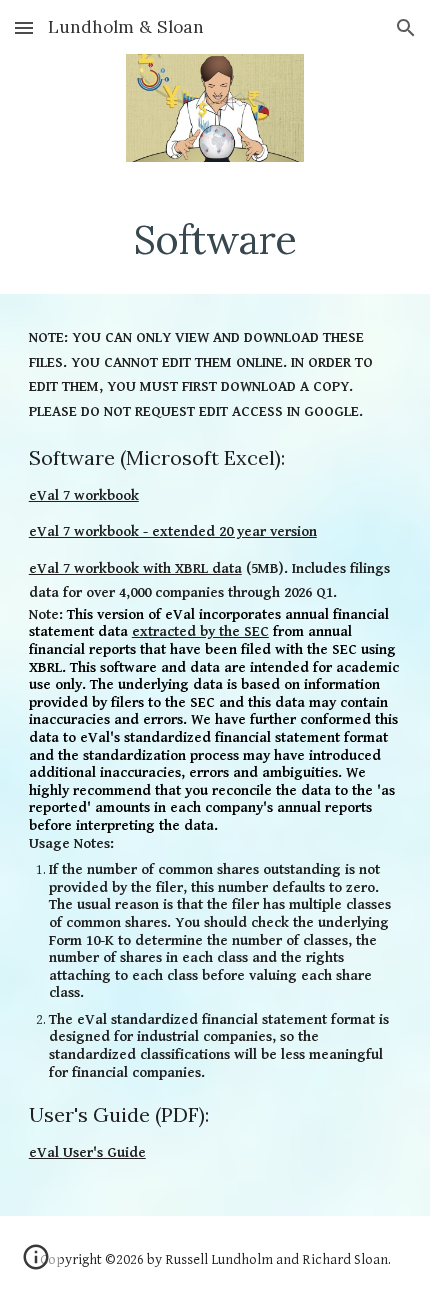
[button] (24, 27)
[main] (215, 240)
